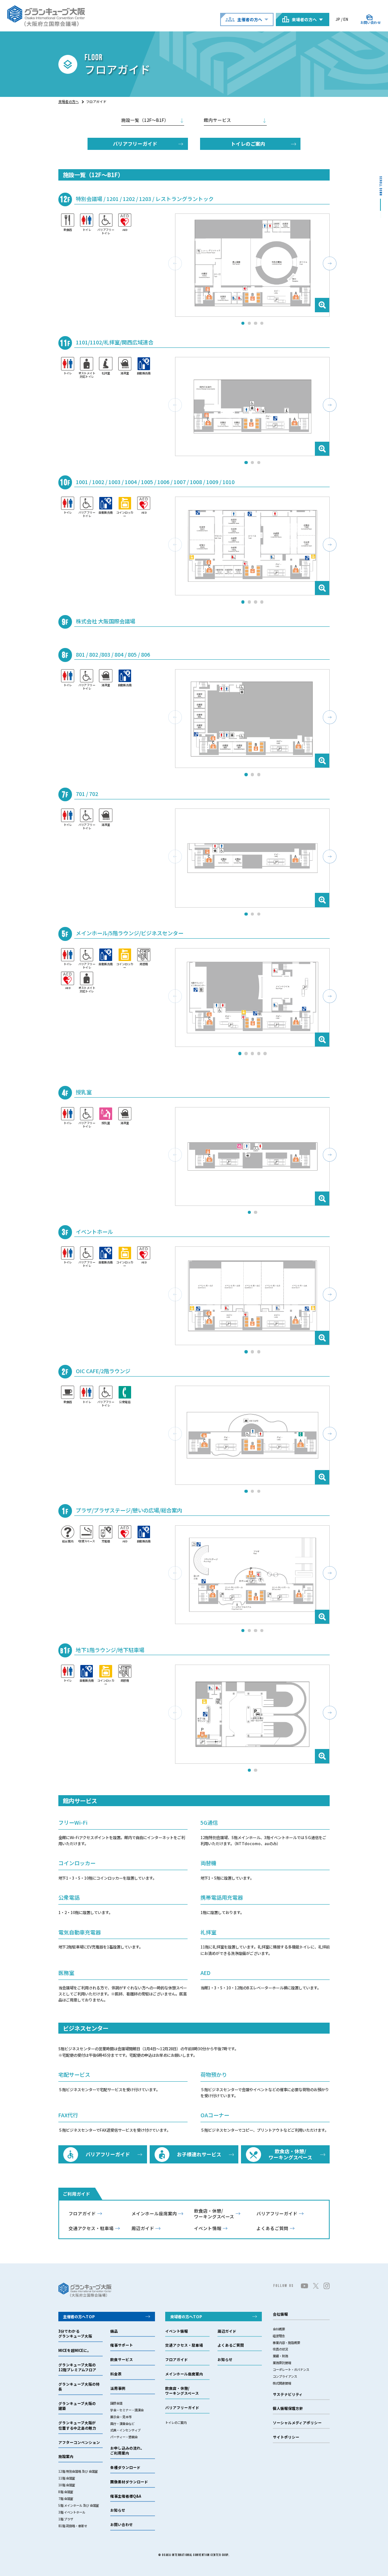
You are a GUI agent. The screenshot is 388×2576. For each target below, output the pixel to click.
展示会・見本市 (121, 2417)
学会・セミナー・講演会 (127, 2410)
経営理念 (279, 2336)
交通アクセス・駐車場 (91, 2228)
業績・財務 (280, 2356)
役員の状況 (280, 2349)
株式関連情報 (282, 2383)
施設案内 (66, 2457)
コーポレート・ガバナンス (291, 2369)
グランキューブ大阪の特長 (79, 2387)
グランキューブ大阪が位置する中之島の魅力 (77, 2425)
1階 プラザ (66, 2519)
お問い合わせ (122, 2525)
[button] (330, 263)
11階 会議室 (67, 2478)
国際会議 (116, 2403)
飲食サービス (122, 2360)
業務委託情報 (282, 2363)
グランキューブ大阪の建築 (77, 2406)
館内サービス (217, 120)
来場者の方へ (69, 102)
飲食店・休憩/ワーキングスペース (214, 2214)
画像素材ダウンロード (129, 2482)
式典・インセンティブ (125, 2430)
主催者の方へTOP (79, 2317)
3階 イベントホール (72, 2512)
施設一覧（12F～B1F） (145, 120)
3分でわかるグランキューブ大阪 (75, 2334)
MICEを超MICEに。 (75, 2351)
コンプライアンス (285, 2376)
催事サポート (122, 2345)
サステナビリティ (288, 2395)
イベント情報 (208, 2228)
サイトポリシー (286, 2437)
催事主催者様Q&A (126, 2496)
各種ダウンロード (125, 2468)
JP (338, 19)
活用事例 (118, 2388)
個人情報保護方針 (288, 2409)
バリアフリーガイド (135, 144)
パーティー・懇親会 (124, 2437)
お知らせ (118, 2510)
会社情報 (280, 2314)
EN (346, 19)
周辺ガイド (143, 2228)
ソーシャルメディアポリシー (297, 2423)
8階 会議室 (66, 2492)
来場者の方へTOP (186, 2317)
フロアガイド (82, 2214)
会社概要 (279, 2329)
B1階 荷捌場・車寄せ (73, 2526)
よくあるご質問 (272, 2228)
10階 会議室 (67, 2485)
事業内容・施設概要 (286, 2342)
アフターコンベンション (79, 2443)
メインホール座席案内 (154, 2214)
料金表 (116, 2374)
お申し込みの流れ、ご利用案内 (127, 2451)
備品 (114, 2331)
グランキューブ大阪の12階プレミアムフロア (77, 2367)
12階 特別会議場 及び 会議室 (78, 2471)
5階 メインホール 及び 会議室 (79, 2505)
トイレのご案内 (248, 144)
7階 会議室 (66, 2498)
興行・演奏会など (122, 2423)
